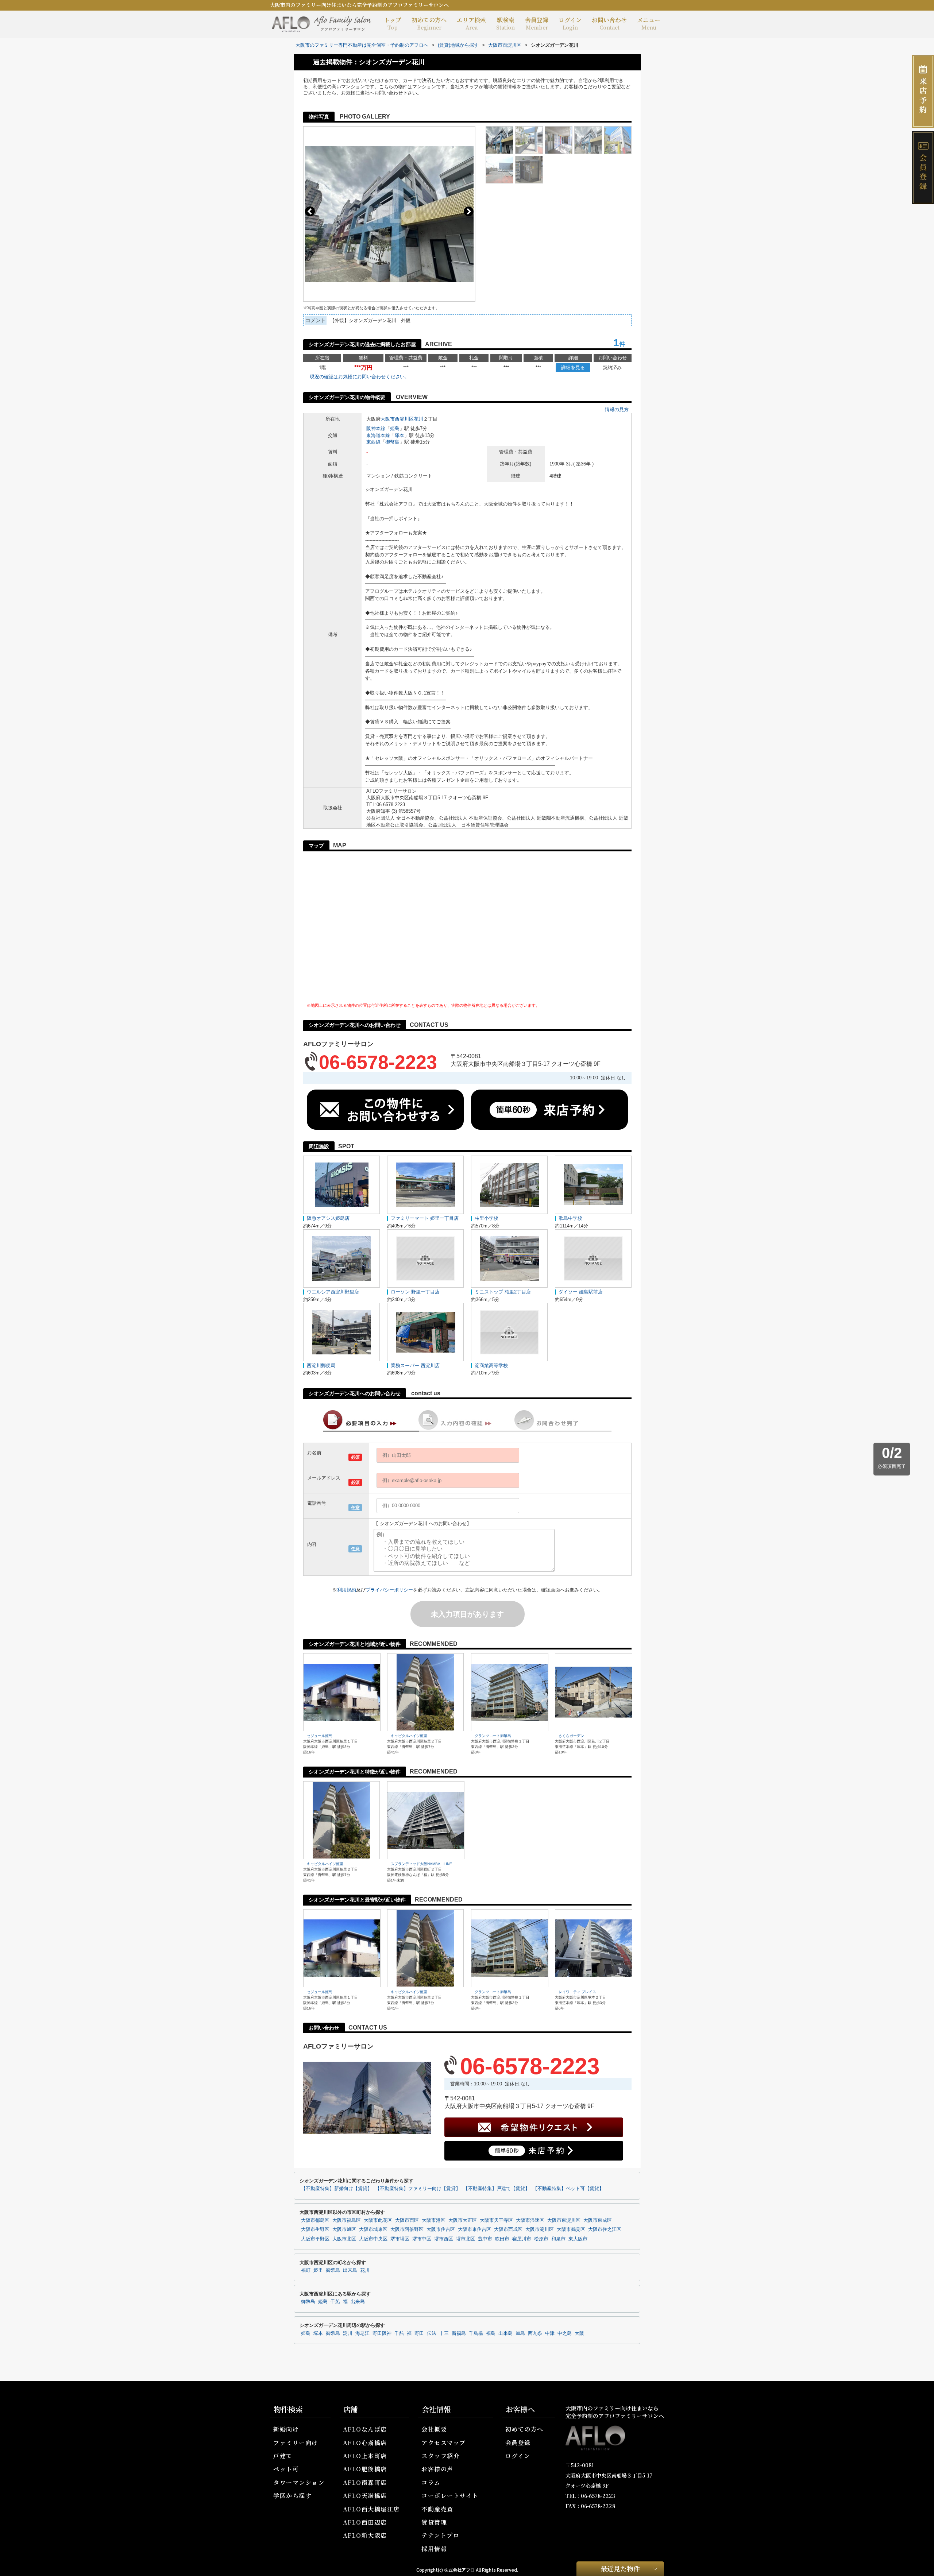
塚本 (400, 435)
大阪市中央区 (373, 2239)
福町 (306, 2270)
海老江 (362, 2333)
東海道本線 (378, 435)
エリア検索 (471, 23)
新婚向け (286, 2429)
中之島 (565, 2333)
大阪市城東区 (373, 2229)
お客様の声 (437, 2469)
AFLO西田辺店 (365, 2522)
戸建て (283, 2456)
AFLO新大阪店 (365, 2535)
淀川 (348, 2333)
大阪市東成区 (598, 2220)
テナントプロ (440, 2535)
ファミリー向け (296, 2443)
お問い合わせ (609, 23)
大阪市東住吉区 (474, 2229)
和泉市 (558, 2239)
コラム (431, 2482)
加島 (520, 2333)
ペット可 (286, 2469)
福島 (491, 2333)
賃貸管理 (434, 2522)
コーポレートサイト (450, 2496)
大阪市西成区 (508, 2229)
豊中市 (485, 2239)
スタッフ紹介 (441, 2456)
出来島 (350, 2270)
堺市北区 (466, 2239)
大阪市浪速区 (530, 2220)
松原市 (541, 2239)
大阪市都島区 (315, 2220)
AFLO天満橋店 (365, 2496)
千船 (335, 2302)
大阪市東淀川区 (564, 2220)
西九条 (535, 2333)
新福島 (459, 2333)
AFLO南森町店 (365, 2482)
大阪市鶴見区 (571, 2229)
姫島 (395, 428)
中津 (550, 2333)
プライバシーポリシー (389, 1590)
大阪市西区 (407, 2220)
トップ (393, 23)
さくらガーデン (571, 1736)
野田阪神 (382, 2333)
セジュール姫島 (320, 1736)
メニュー (649, 23)
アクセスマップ (444, 2443)
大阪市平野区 (315, 2239)
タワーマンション (299, 2482)
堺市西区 (444, 2239)
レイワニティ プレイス (577, 1992)
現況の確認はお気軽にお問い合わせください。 (360, 377)
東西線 (373, 442)
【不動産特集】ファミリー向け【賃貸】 (418, 2189)
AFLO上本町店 (365, 2456)
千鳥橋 (476, 2333)
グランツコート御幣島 (493, 1736)
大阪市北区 (344, 2239)
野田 (419, 2333)
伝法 (432, 2333)
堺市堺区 (400, 2239)
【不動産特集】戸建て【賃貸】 (497, 2189)
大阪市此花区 (378, 2220)
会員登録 (537, 23)
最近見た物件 (620, 2568)
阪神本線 (376, 428)
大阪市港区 (434, 2220)
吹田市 (502, 2239)
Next (469, 211)
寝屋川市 (522, 2239)
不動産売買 (437, 2509)
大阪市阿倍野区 (407, 2229)
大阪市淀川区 (540, 2229)
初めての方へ (429, 23)
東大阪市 (578, 2239)
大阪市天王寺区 (496, 2220)
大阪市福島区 (347, 2220)
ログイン (570, 23)
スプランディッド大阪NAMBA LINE (421, 1864)
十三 (444, 2333)
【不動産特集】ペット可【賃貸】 (568, 2189)
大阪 (579, 2333)
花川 (418, 419)
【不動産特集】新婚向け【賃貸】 (337, 2189)
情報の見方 (617, 409)
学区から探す (292, 2496)
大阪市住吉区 (441, 2229)
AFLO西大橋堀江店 (371, 2509)
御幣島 (392, 442)
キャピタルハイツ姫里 (409, 1736)
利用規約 (347, 1590)
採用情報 (434, 2549)
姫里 (318, 2270)
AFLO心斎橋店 (365, 2443)
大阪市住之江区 (605, 2229)
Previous (310, 211)
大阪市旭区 (344, 2229)
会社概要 (434, 2429)
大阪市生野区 (315, 2229)
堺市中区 (422, 2239)
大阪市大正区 (463, 2220)
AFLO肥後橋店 (365, 2469)
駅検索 (505, 23)
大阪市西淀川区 (397, 419)
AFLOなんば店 (365, 2429)
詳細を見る (573, 368)
